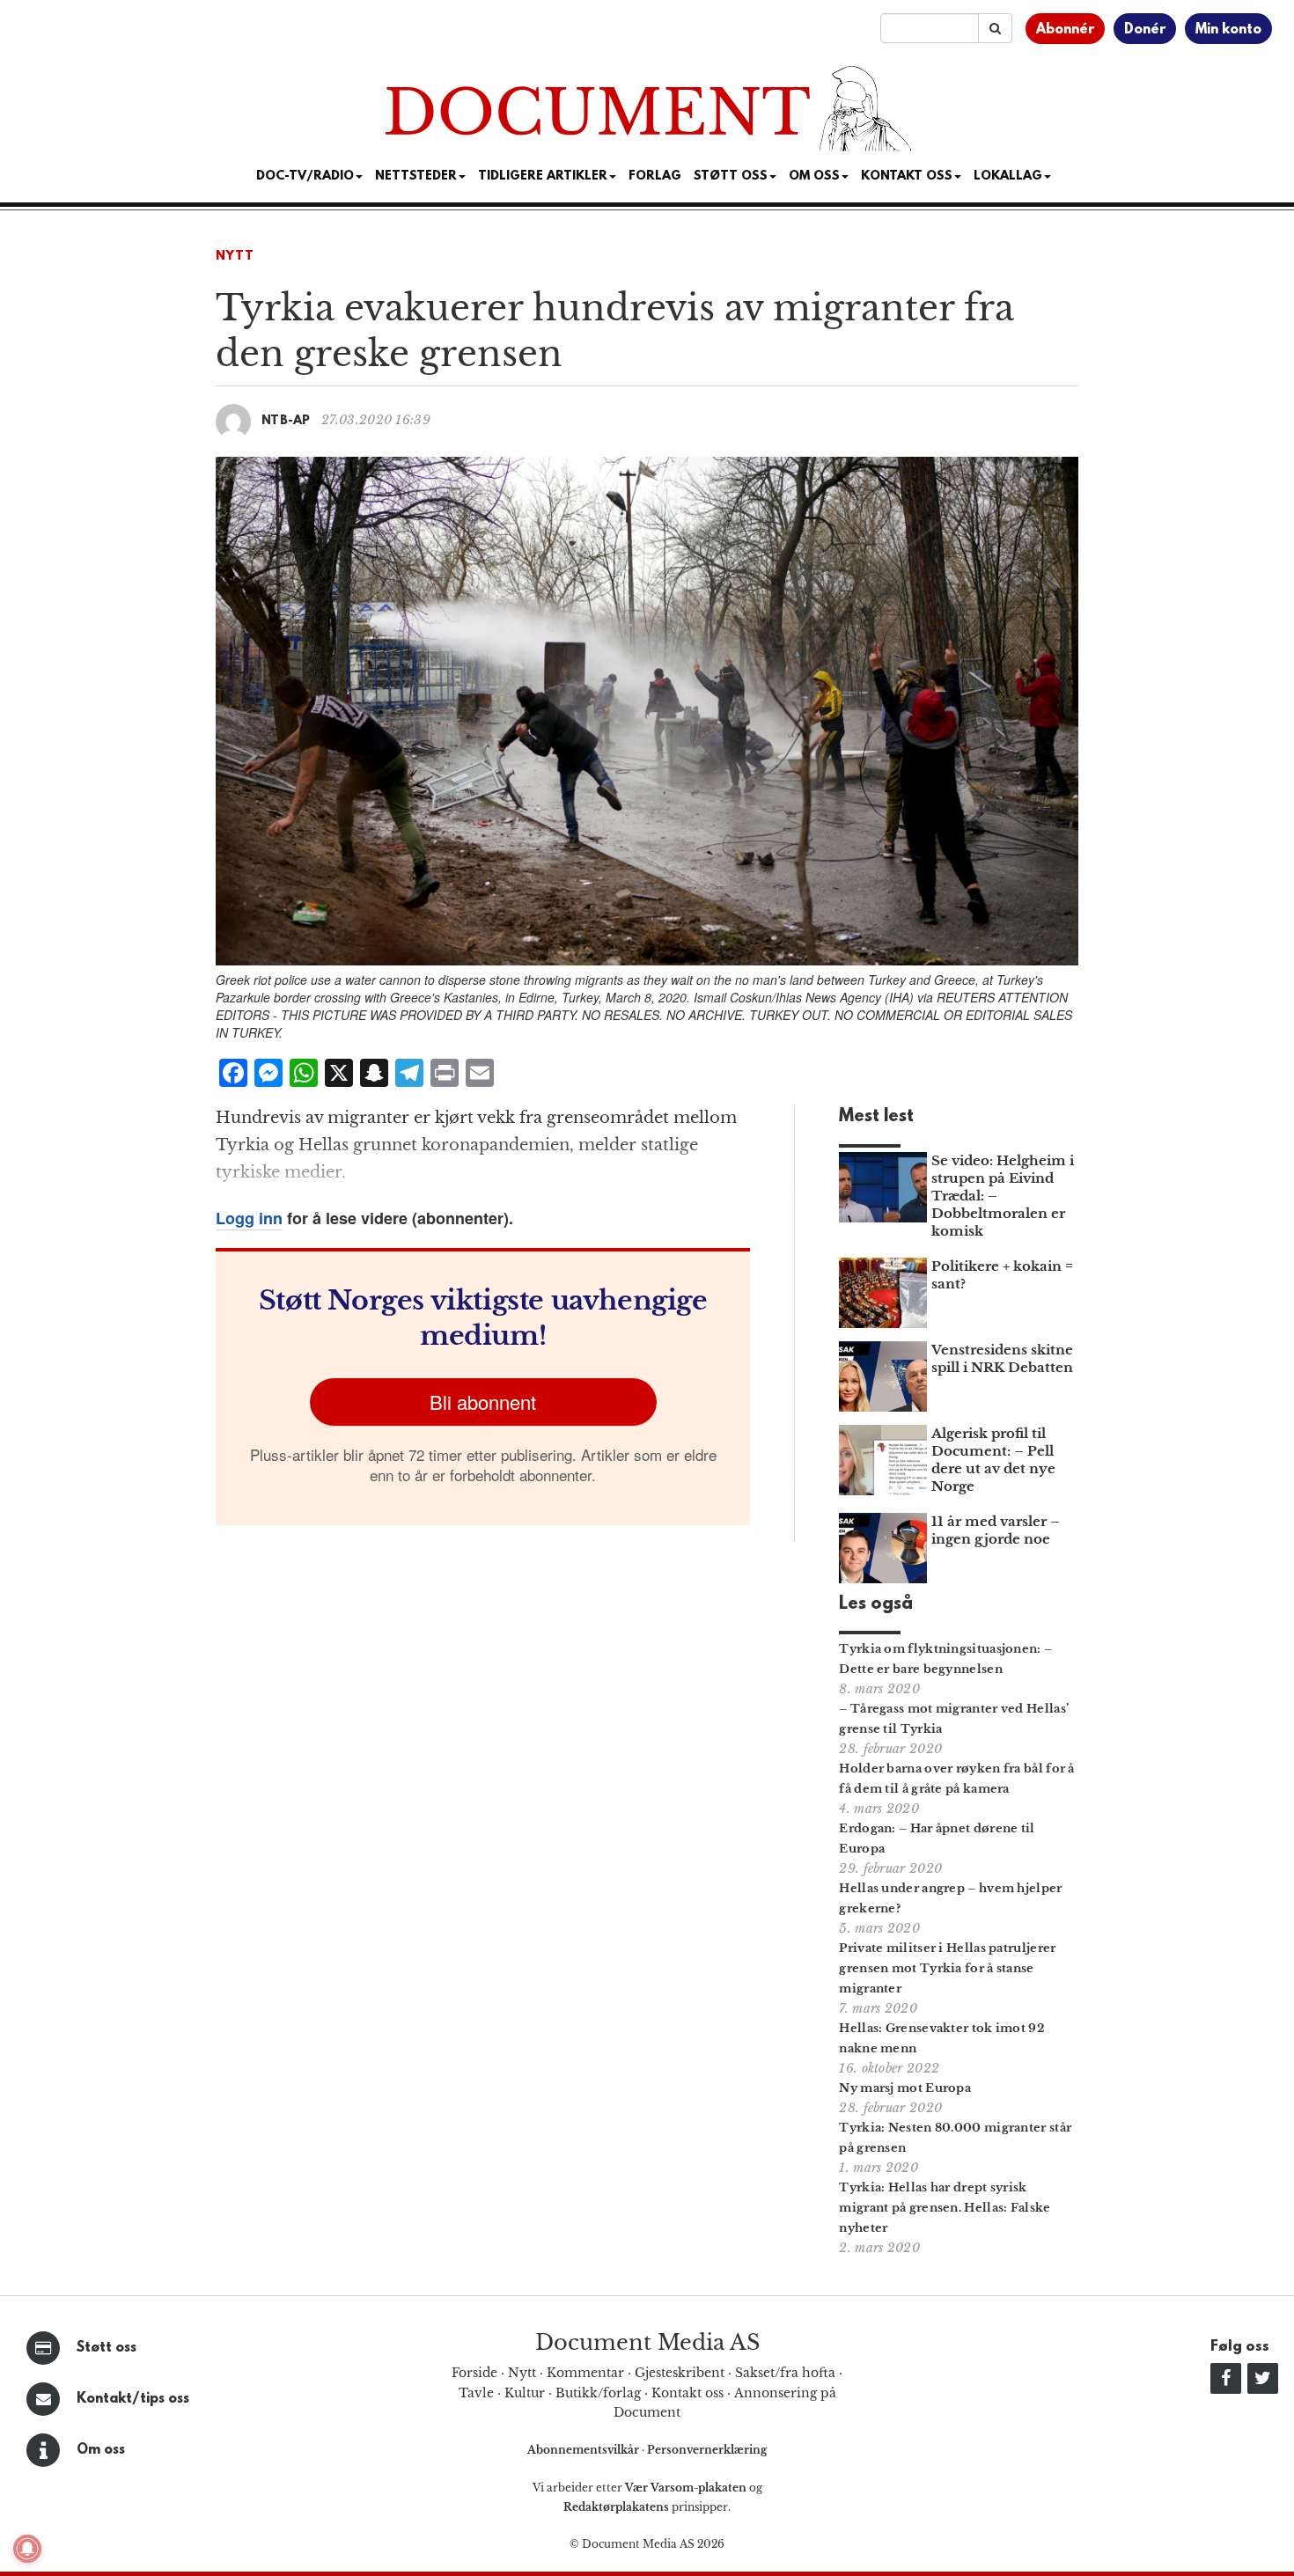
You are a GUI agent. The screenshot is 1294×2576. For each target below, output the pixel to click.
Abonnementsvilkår (585, 2450)
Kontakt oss (907, 176)
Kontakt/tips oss (133, 2399)
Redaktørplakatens (616, 2507)
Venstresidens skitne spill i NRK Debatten (1002, 1358)
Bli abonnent (483, 1402)
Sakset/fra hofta (785, 2373)
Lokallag (1008, 176)
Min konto (1228, 30)
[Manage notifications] (27, 2549)
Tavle (476, 2393)
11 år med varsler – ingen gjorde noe (996, 1530)
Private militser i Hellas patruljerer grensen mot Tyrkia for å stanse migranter (947, 1968)
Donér (1145, 30)
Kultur (525, 2393)
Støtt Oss (731, 176)
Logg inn (249, 1218)
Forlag (655, 176)
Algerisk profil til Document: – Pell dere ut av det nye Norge (993, 1460)
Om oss (101, 2450)
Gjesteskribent (680, 2373)
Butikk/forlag (598, 2393)
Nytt (235, 257)
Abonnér (1065, 30)
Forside (474, 2373)
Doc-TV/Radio (305, 176)
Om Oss (814, 176)
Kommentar (585, 2373)
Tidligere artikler (543, 176)
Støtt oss (107, 2348)
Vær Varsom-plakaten (686, 2488)
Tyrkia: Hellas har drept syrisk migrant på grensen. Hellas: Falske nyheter (945, 2208)
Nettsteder (416, 176)
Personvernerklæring (707, 2450)
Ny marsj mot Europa (905, 2088)
